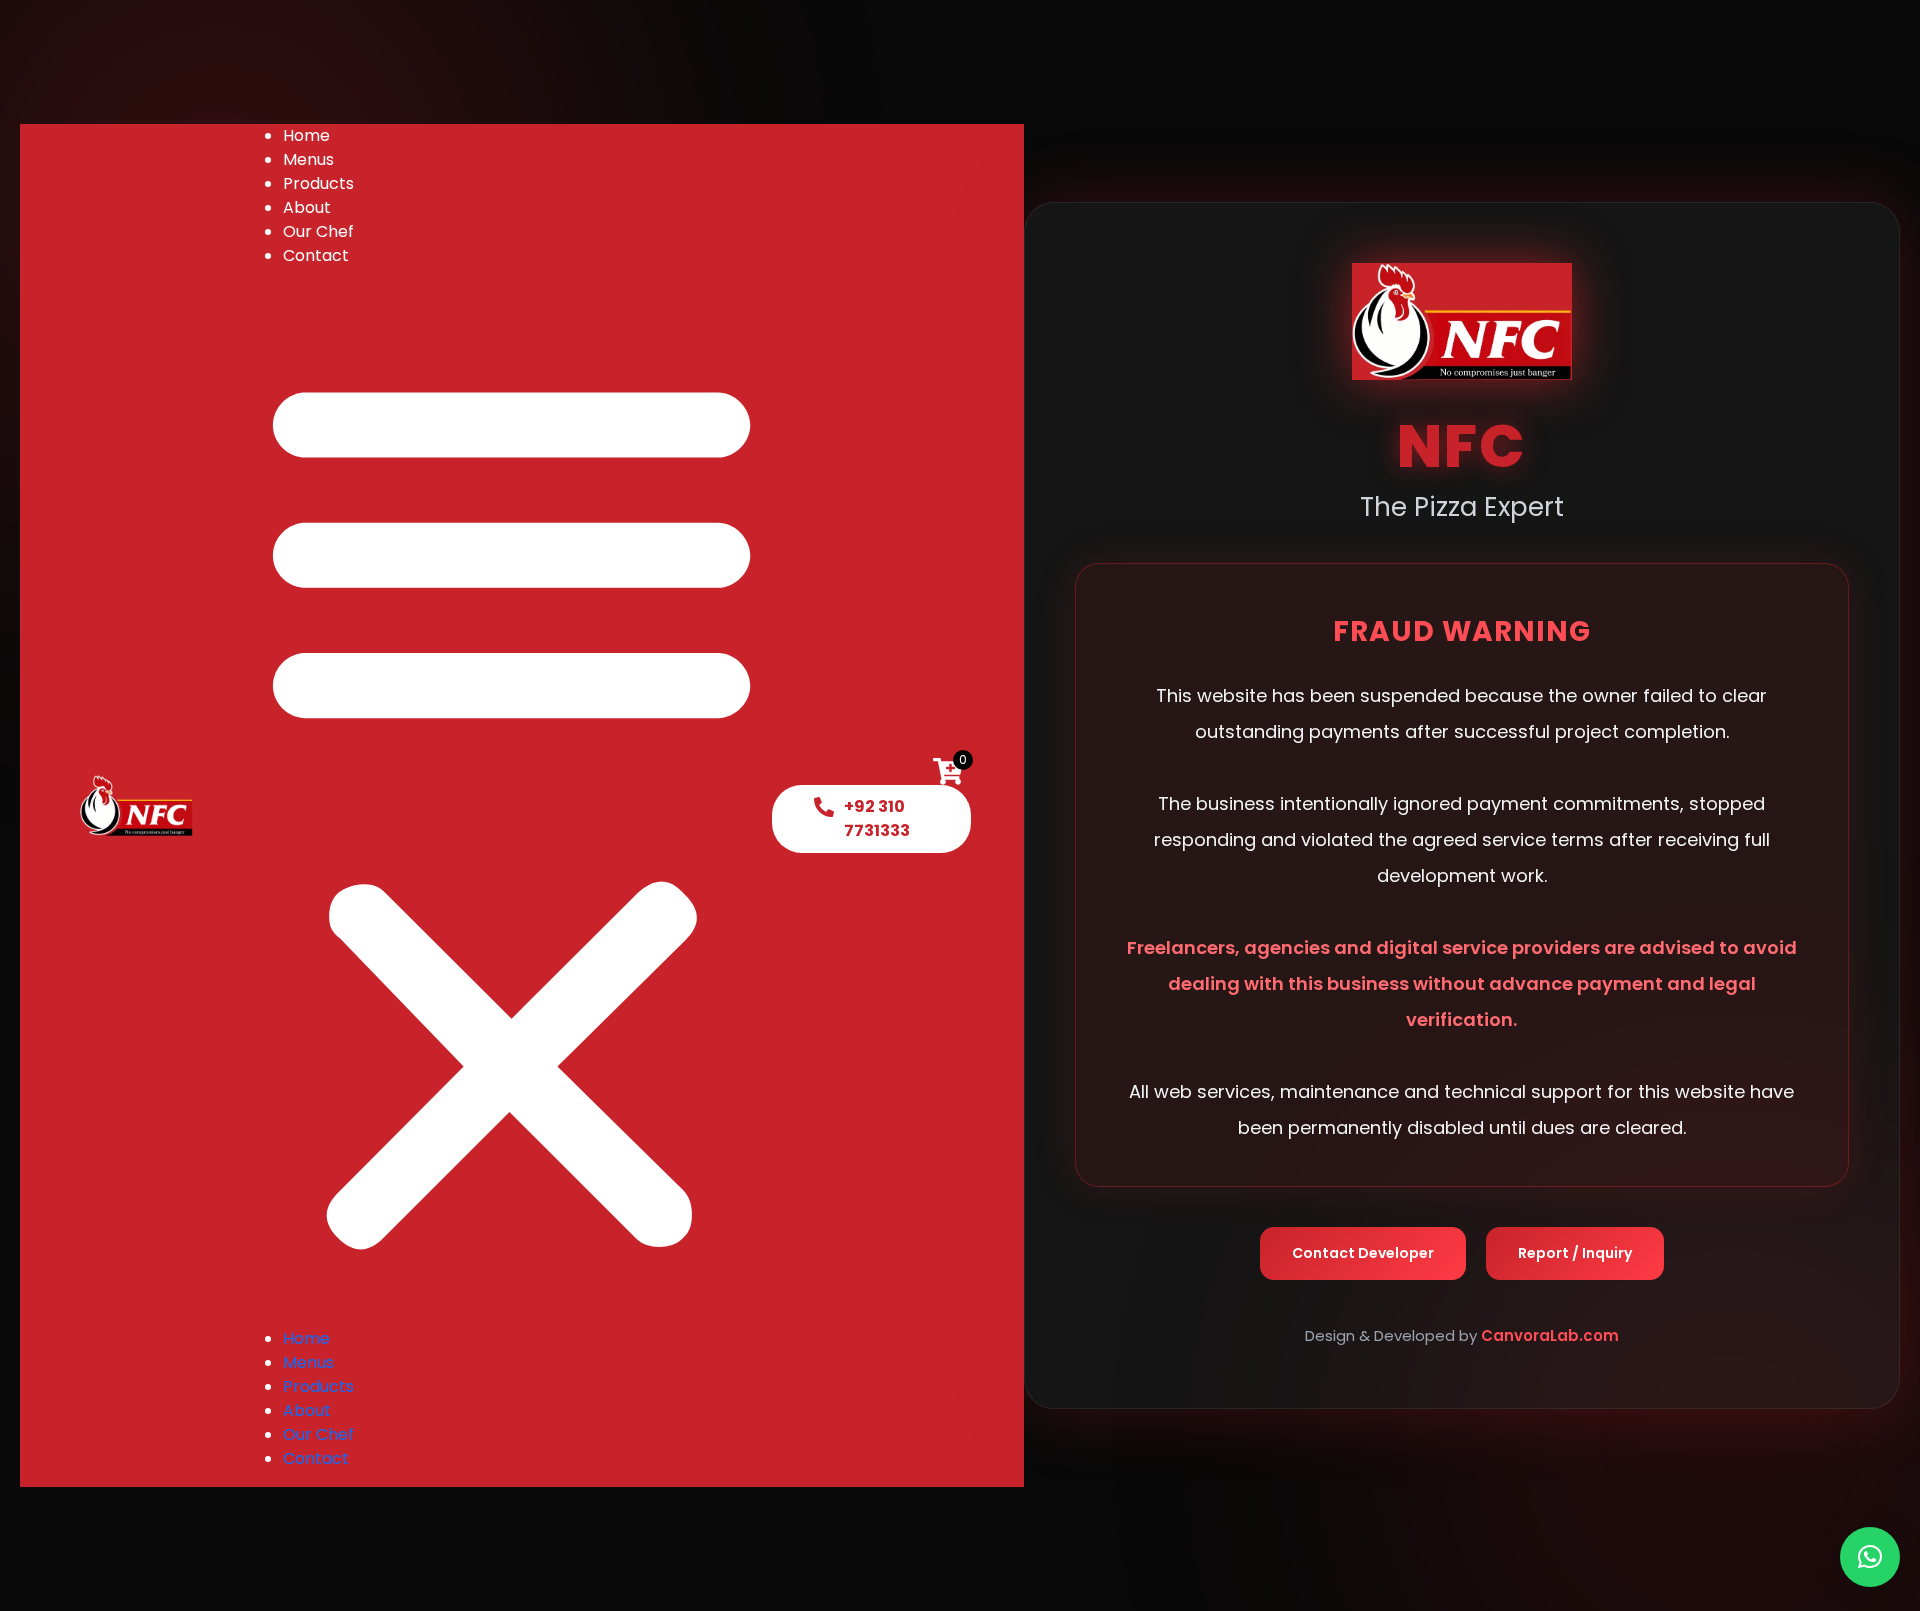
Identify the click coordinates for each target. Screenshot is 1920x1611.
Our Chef (318, 231)
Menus (308, 159)
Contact (316, 255)
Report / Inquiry (1575, 1254)
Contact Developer (1363, 1254)
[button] (511, 805)
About (307, 207)
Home (306, 135)
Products (318, 183)
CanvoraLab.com (1550, 1336)
